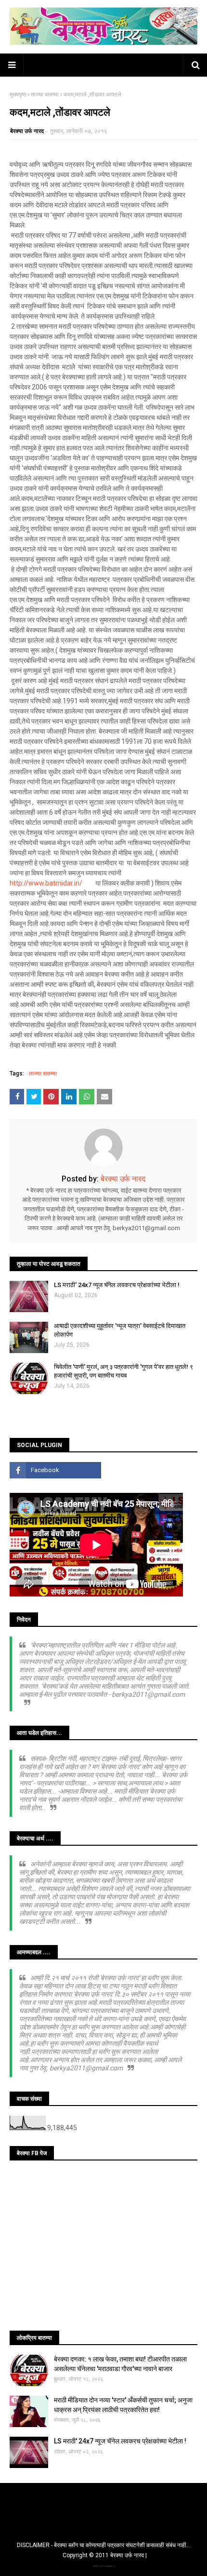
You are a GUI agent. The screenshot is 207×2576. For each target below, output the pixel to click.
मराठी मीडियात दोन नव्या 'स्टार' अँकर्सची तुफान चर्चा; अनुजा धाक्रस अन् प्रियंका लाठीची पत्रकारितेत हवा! (123, 2405)
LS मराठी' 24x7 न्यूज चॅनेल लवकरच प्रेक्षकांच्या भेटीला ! (117, 1285)
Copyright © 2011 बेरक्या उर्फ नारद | (105, 2555)
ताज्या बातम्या (45, 94)
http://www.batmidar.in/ (46, 883)
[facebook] (55, 1470)
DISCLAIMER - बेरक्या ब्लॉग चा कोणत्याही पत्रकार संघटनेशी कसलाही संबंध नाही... (104, 2545)
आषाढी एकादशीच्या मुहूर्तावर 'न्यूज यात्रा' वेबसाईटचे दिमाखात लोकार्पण (120, 1330)
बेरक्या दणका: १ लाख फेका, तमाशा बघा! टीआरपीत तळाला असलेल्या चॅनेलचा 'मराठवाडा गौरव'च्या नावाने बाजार (120, 2364)
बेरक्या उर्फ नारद (27, 131)
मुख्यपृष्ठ (18, 94)
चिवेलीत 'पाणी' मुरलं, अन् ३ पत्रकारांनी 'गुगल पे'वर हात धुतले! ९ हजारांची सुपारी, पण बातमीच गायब (123, 1371)
